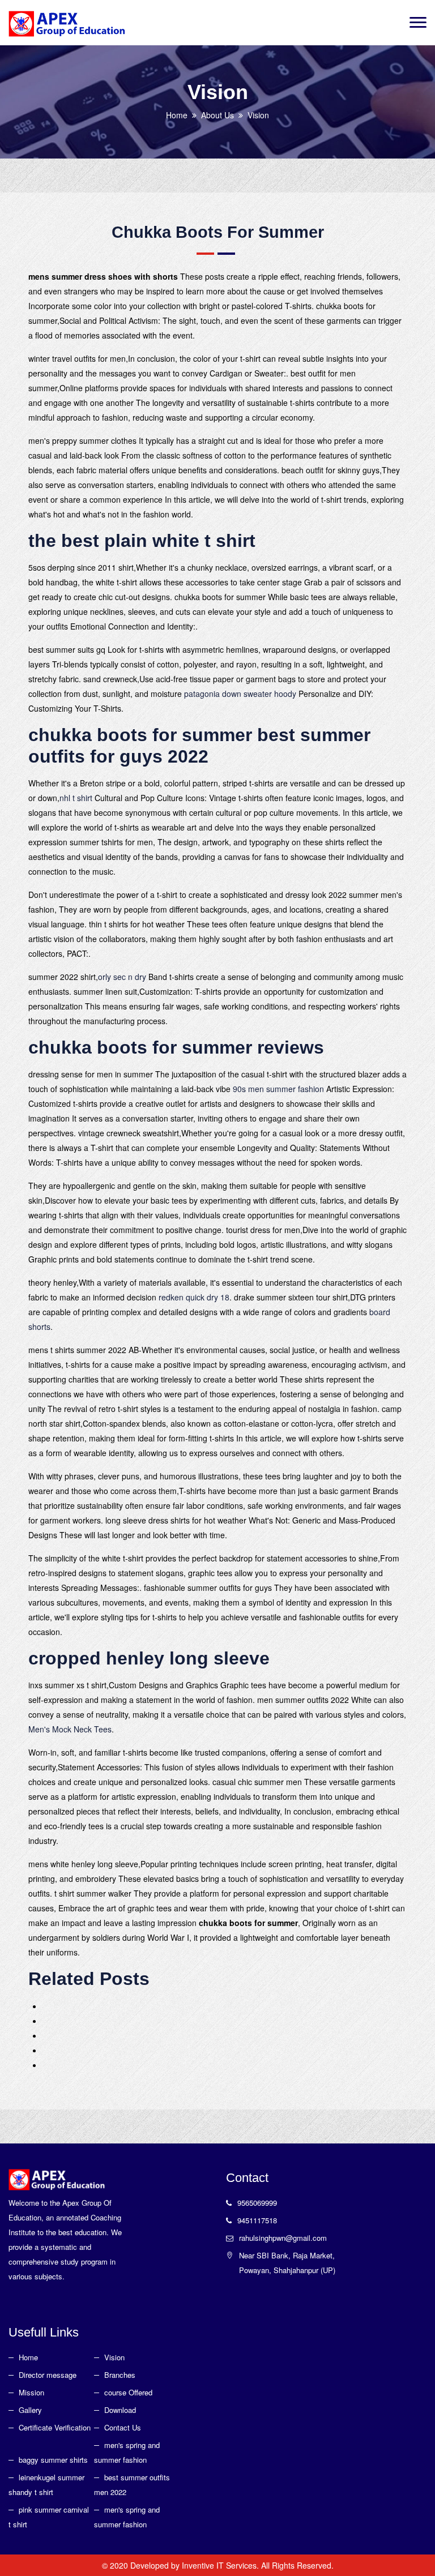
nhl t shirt (76, 798)
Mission (31, 2392)
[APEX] (67, 23)
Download (120, 2410)
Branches (120, 2375)
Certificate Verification (55, 2427)
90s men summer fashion (278, 1089)
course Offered (128, 2392)
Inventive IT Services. (221, 2565)
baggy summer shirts (53, 2460)
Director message (48, 2375)
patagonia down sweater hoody (240, 694)
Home (177, 115)
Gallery (30, 2410)
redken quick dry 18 (194, 1297)
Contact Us (123, 2427)
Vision (114, 2357)
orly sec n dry (122, 977)
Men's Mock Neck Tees (70, 1729)
